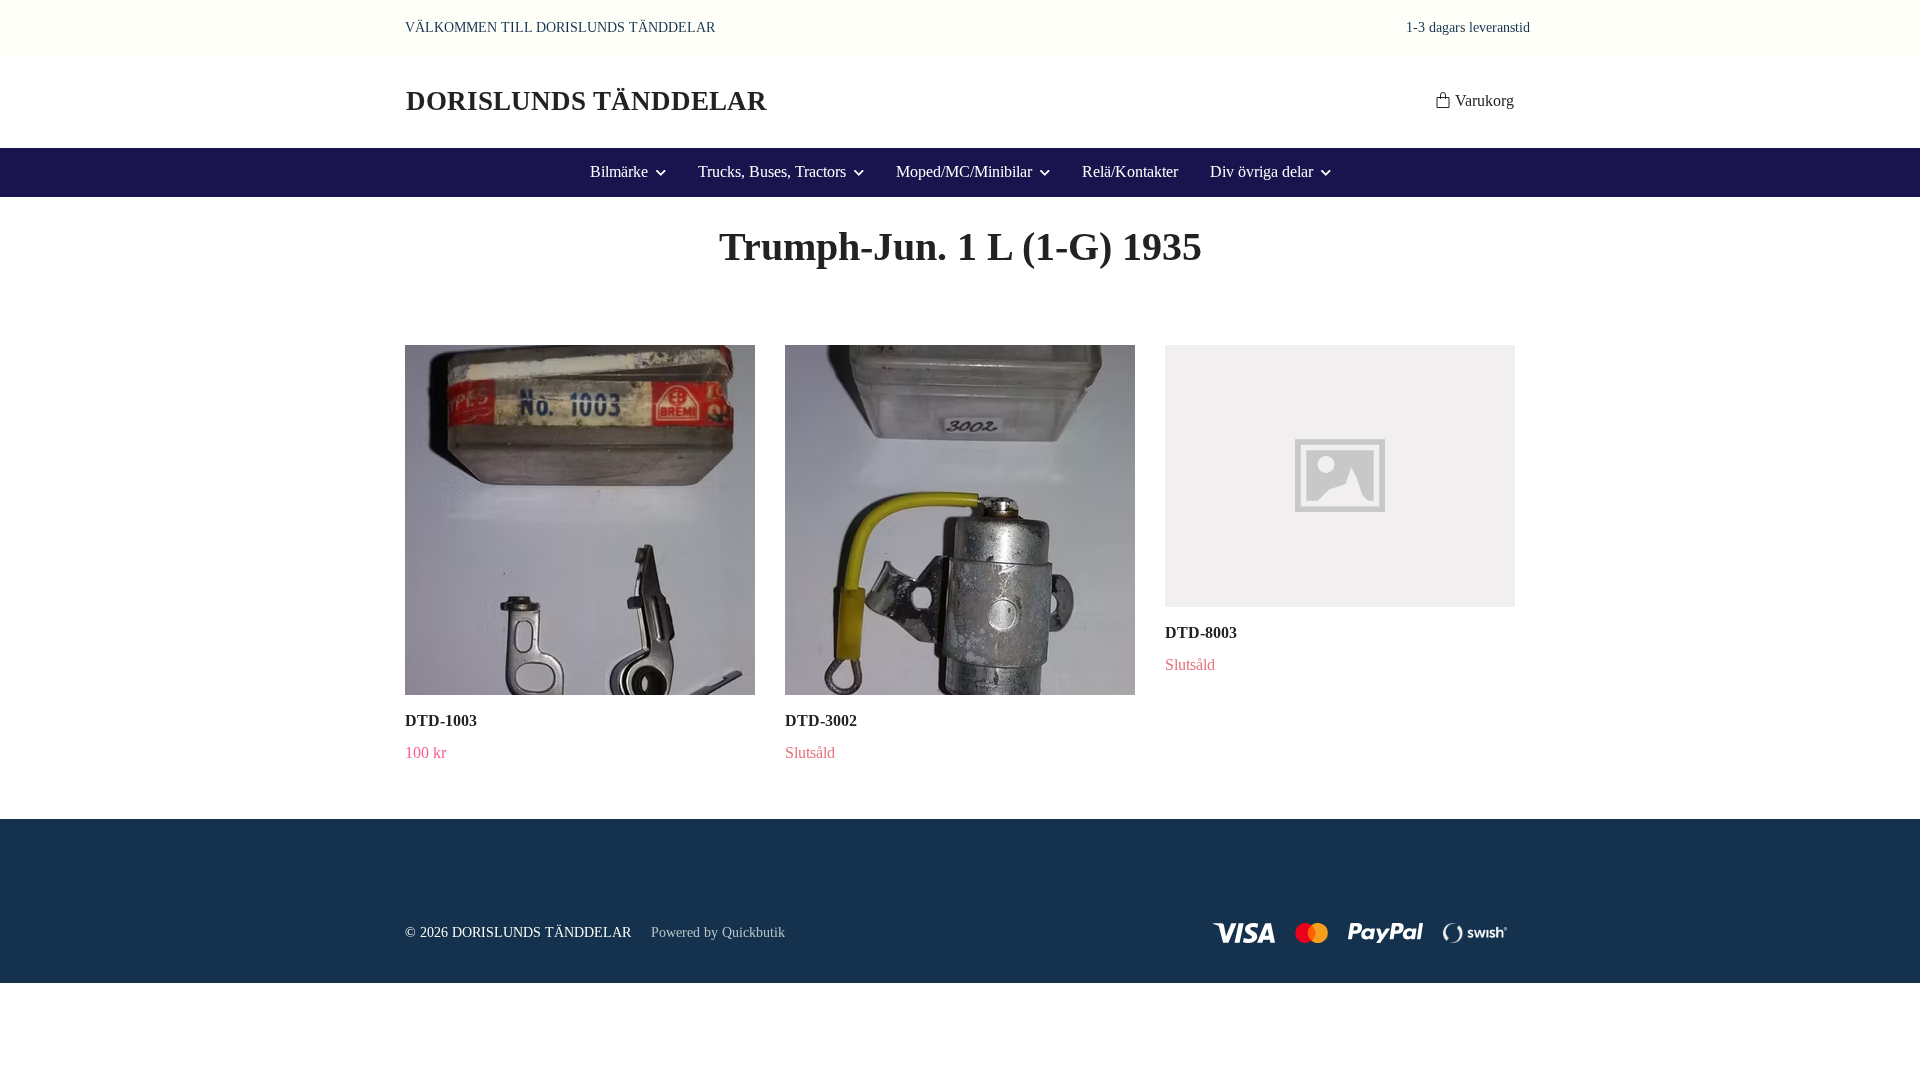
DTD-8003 (1201, 632)
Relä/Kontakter (1130, 171)
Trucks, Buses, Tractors (772, 171)
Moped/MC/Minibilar (964, 171)
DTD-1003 (441, 720)
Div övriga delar (1261, 171)
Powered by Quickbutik (718, 932)
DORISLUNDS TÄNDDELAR (586, 101)
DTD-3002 (821, 720)
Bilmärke (619, 171)
